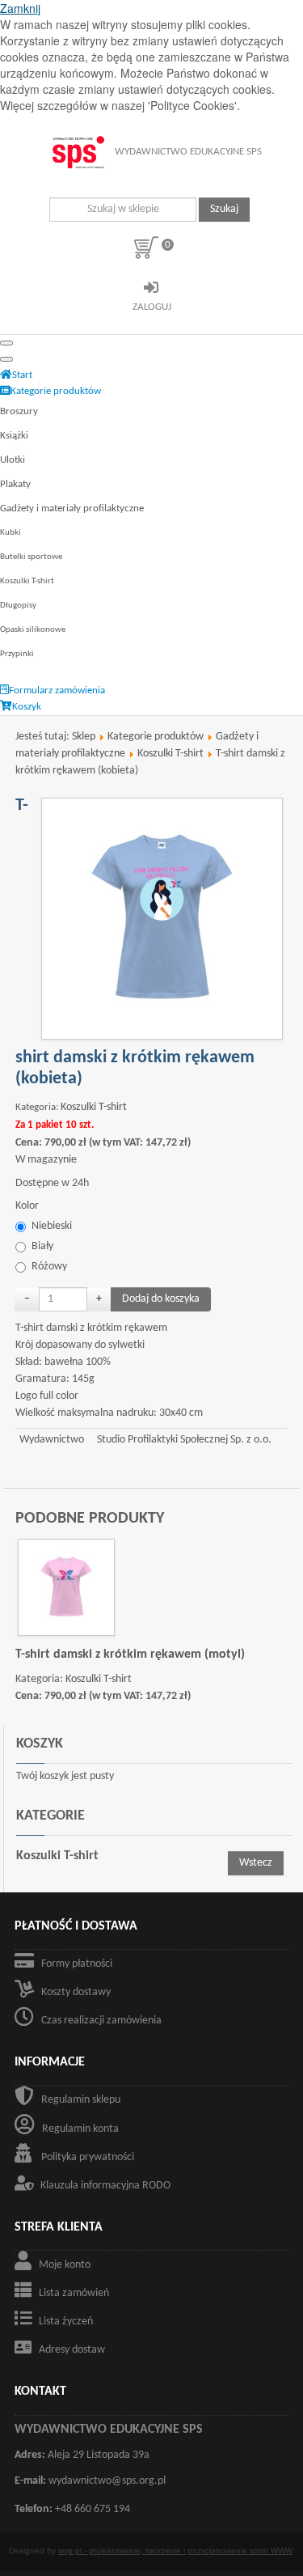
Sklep (84, 737)
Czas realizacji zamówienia (101, 2021)
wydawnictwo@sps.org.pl (107, 2481)
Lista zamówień (74, 2293)
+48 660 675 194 (93, 2509)
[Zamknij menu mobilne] (6, 359)
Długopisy (18, 606)
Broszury (19, 411)
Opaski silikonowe (33, 630)
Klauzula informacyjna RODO (105, 2186)
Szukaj (224, 209)
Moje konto (65, 2265)
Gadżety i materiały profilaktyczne (72, 508)
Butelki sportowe (31, 557)
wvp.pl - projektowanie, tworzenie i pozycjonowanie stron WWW (175, 2551)
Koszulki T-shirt (27, 581)
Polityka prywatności (88, 2157)
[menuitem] (16, 375)
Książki (14, 436)
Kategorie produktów (156, 737)
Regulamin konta (80, 2129)
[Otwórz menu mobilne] (6, 343)
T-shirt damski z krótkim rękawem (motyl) (130, 1654)
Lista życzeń (66, 2322)
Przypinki (17, 654)
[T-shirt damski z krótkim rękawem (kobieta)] (162, 919)
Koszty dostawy (76, 1992)
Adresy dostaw (72, 2350)
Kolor (27, 1206)
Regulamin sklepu (81, 2100)
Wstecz (256, 1863)
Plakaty (15, 484)
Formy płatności (77, 1964)
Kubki (11, 533)
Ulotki (13, 460)
